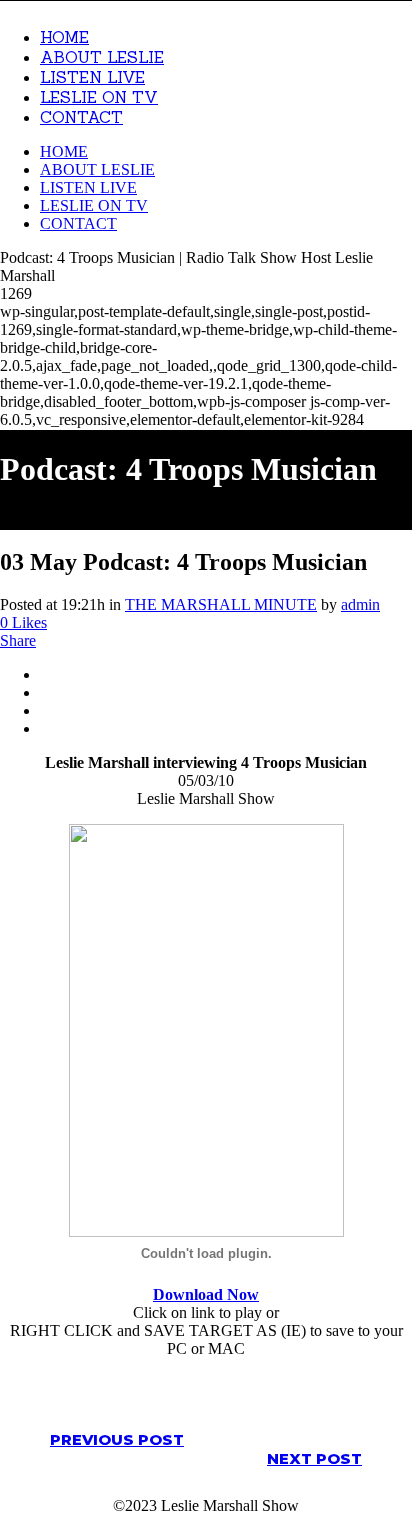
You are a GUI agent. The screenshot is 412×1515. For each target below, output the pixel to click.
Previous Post (117, 1439)
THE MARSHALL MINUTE (221, 604)
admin (360, 604)
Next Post (314, 1458)
